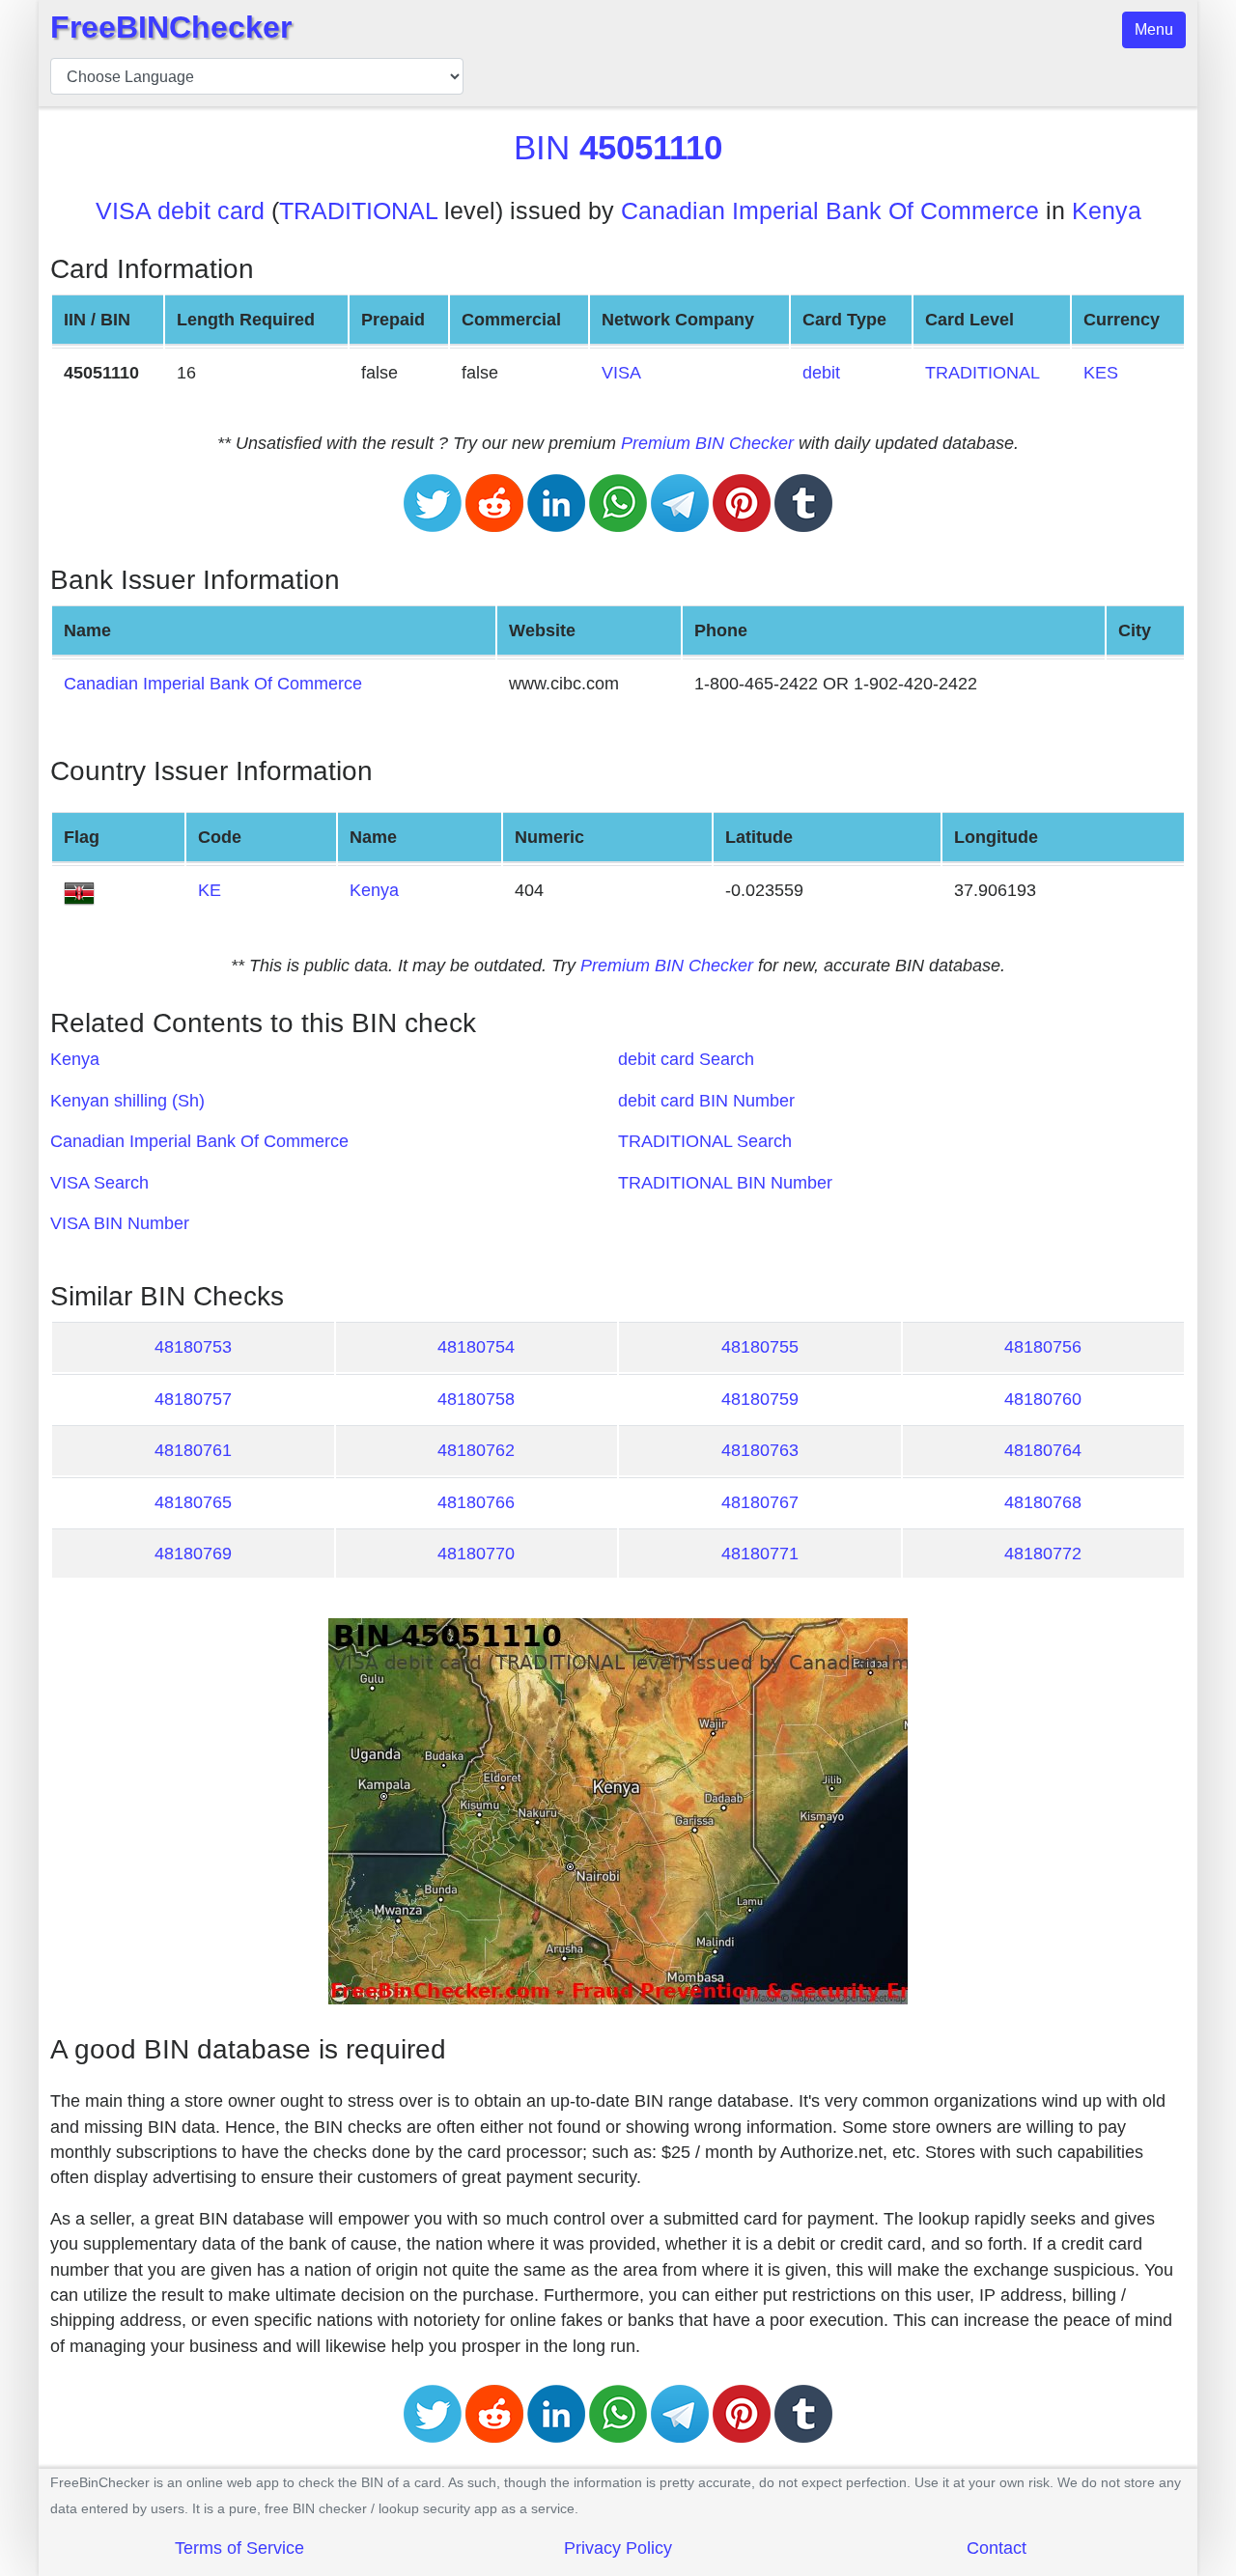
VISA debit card (180, 211)
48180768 (1043, 1502)
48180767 (760, 1502)
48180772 (1043, 1554)
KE (210, 890)
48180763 (760, 1450)
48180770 (476, 1554)
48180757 (193, 1399)
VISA (621, 373)
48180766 (476, 1502)
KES (1101, 373)
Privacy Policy (618, 2548)
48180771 (760, 1554)
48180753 (193, 1347)
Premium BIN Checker (707, 443)
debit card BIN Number (706, 1101)
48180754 (476, 1347)
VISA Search (99, 1183)
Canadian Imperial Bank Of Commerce (830, 211)
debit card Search (686, 1059)
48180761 (193, 1450)
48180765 (193, 1502)
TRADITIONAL (358, 211)
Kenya (1107, 211)
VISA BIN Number (120, 1223)
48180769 (193, 1554)
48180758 (476, 1399)
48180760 (1043, 1399)
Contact (997, 2548)
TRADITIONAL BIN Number (725, 1183)
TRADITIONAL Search (705, 1141)
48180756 (1043, 1347)
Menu (1154, 29)
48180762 (476, 1450)
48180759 (760, 1399)
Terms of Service (239, 2548)
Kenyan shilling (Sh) (127, 1101)
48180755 (760, 1347)
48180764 (1043, 1450)
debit (821, 373)
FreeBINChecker (171, 27)
